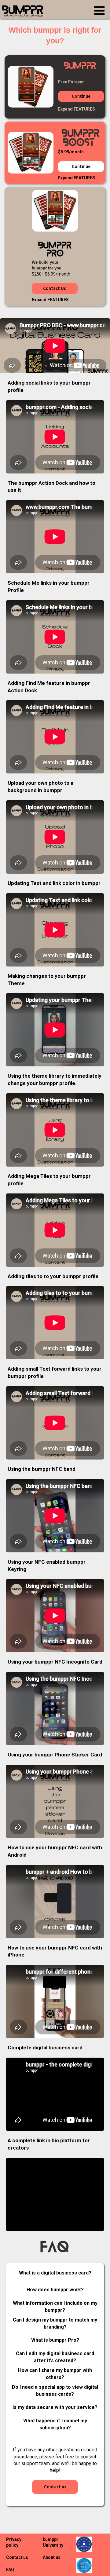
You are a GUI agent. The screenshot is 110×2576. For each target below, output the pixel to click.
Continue (81, 96)
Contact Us (55, 289)
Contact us (55, 2487)
